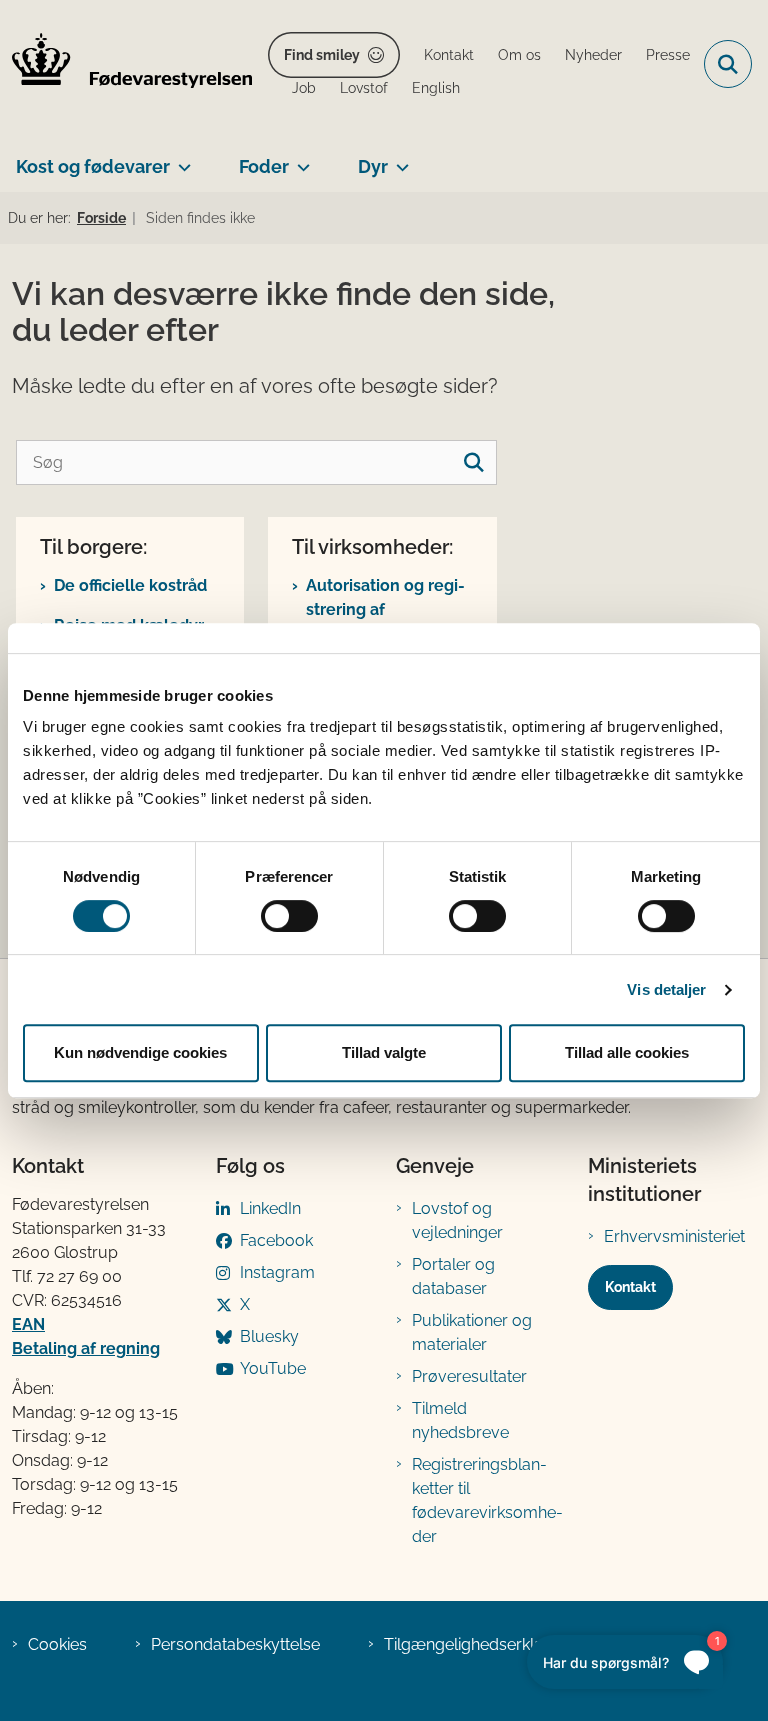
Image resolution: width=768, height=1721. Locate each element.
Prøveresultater (469, 1376)
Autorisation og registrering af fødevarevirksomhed (386, 609)
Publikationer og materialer (472, 1332)
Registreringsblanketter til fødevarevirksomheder (487, 1500)
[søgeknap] (474, 462)
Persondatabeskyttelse (235, 1644)
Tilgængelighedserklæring (480, 1644)
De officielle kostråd (130, 585)
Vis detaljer (666, 989)
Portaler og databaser (453, 1276)
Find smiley (322, 55)
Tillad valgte (384, 1052)
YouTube (273, 1368)
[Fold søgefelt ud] (728, 64)
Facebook (276, 1240)
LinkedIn (270, 1208)
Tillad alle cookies (627, 1052)
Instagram (277, 1272)
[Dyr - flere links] (398, 159)
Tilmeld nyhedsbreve (460, 1420)
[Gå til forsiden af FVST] (126, 64)
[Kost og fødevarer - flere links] (180, 159)
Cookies (57, 1644)
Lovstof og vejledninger (457, 1220)
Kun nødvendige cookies (140, 1052)
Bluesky (269, 1336)
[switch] (289, 916)
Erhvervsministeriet (674, 1236)
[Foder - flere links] (299, 159)
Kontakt (630, 1287)
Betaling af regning (86, 1348)
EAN (28, 1324)
